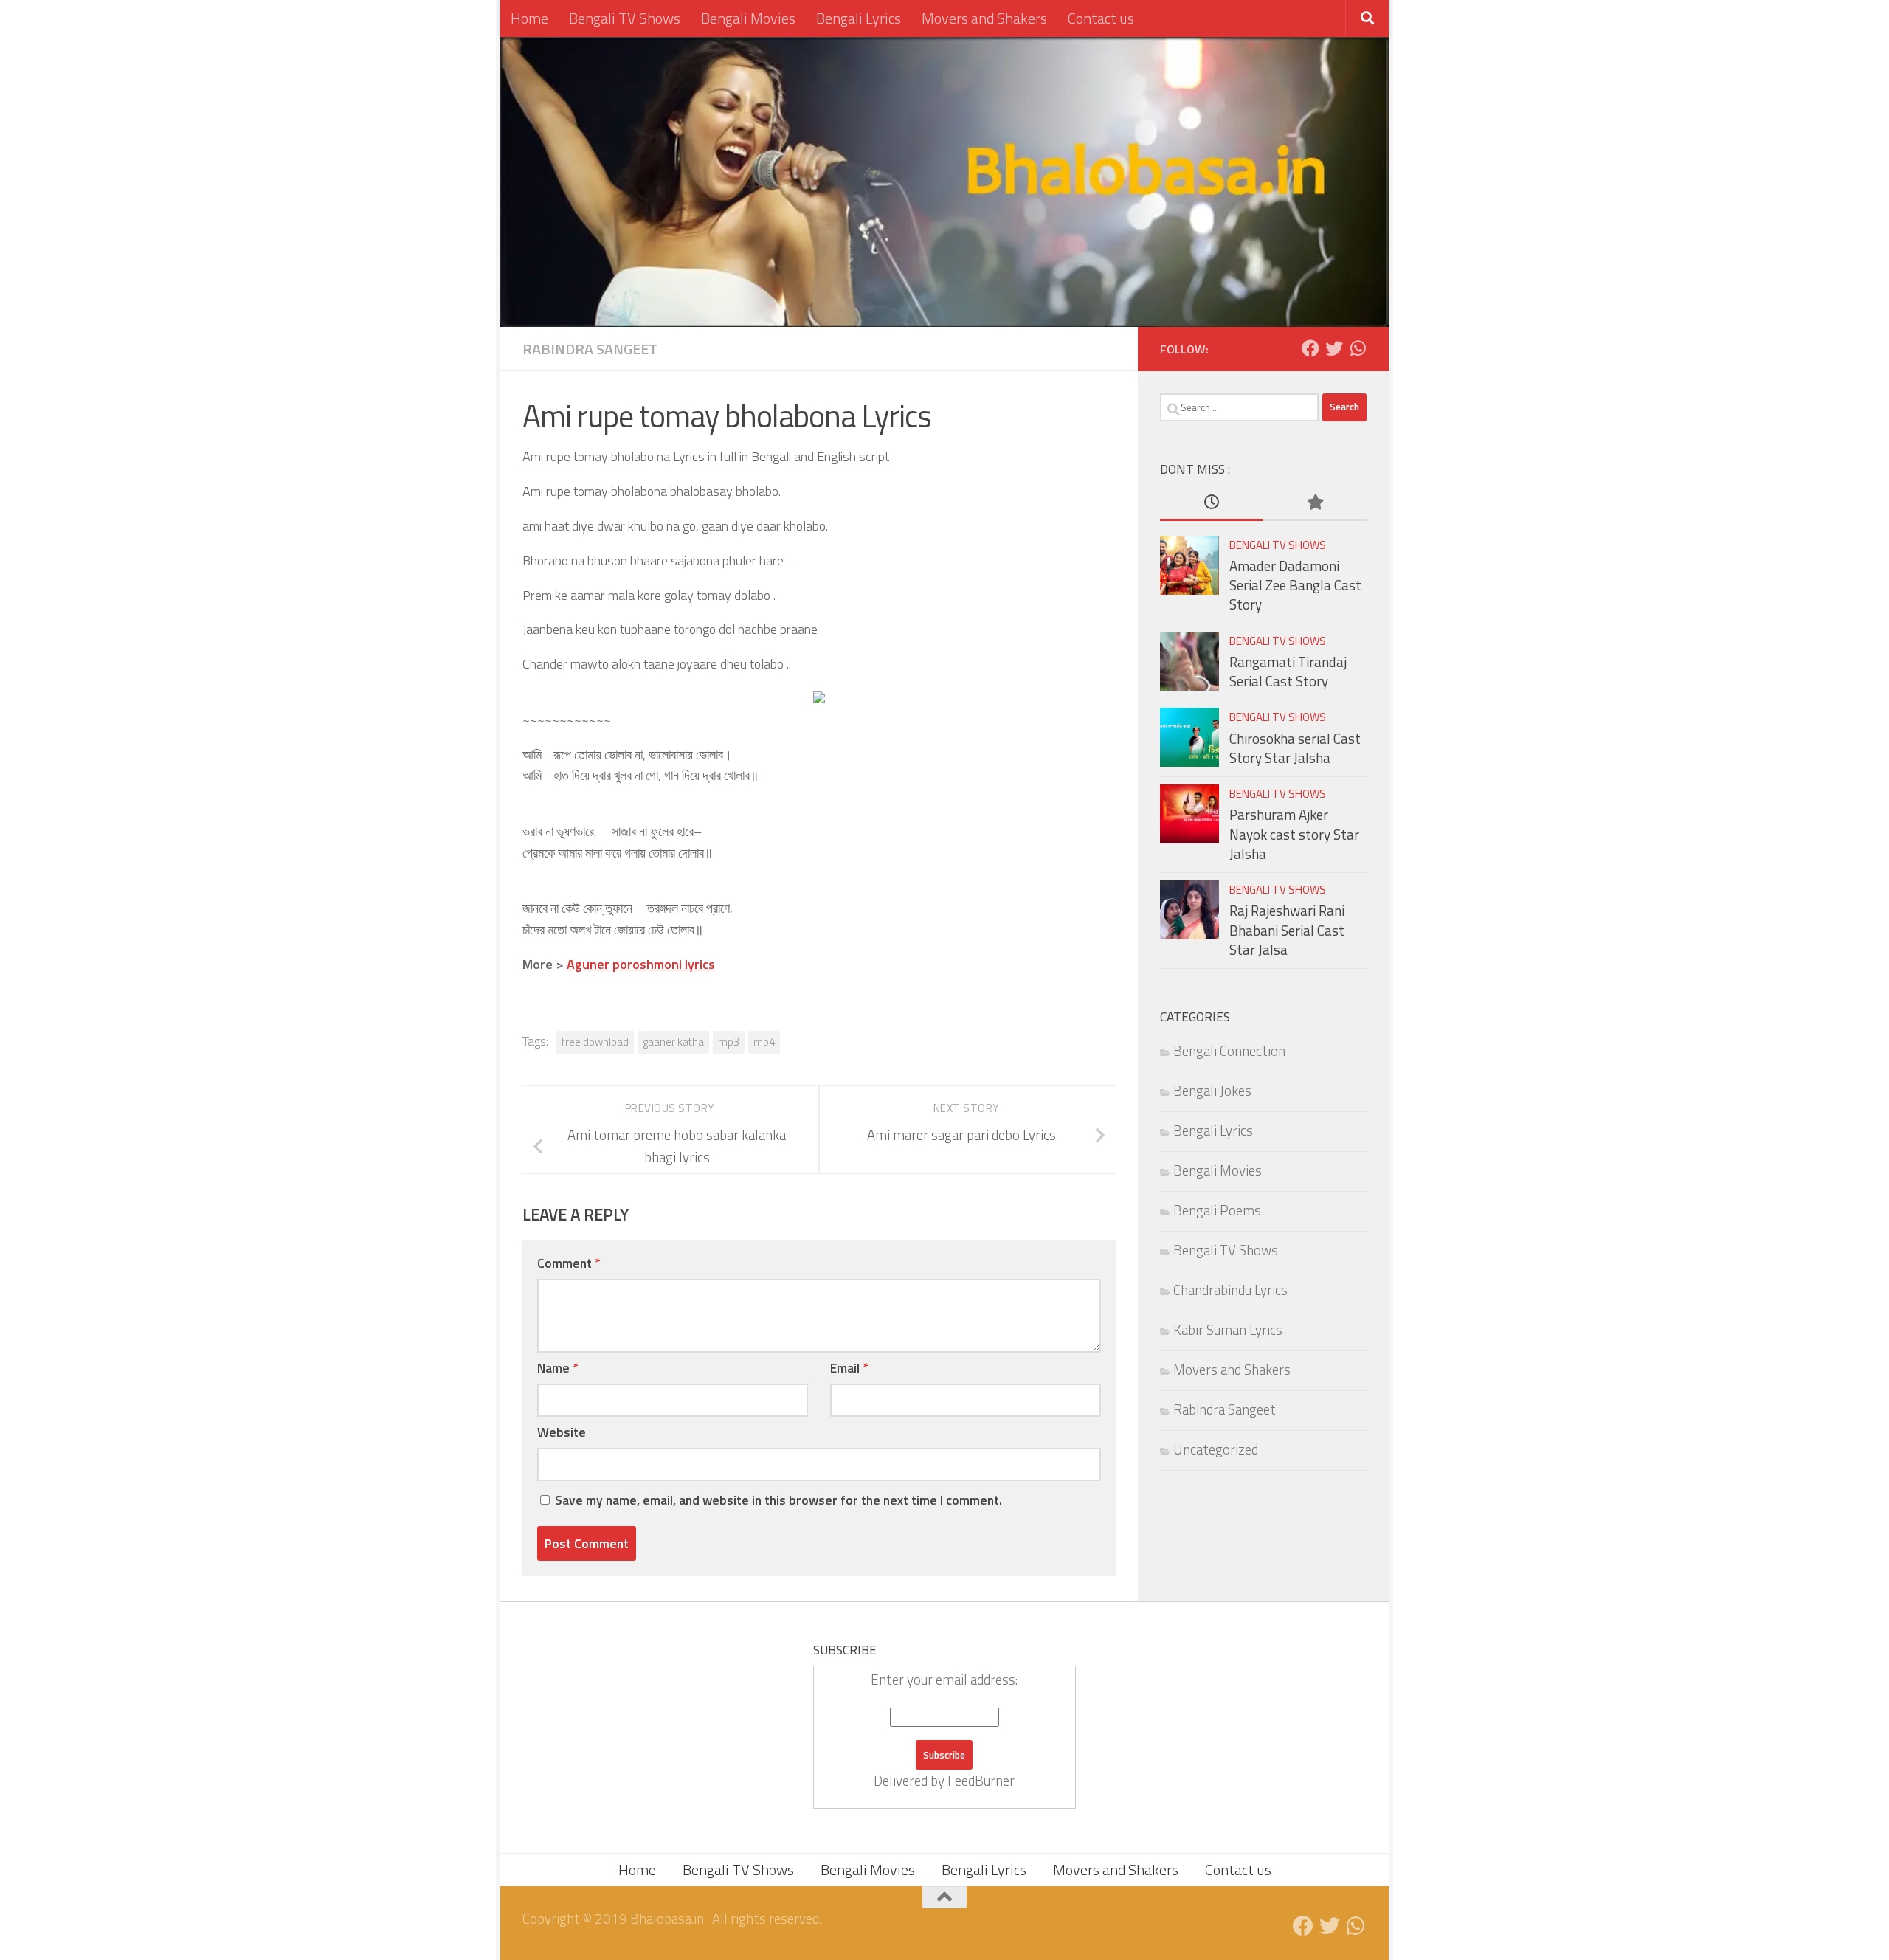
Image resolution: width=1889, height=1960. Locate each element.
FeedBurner (981, 1781)
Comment (569, 1263)
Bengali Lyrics (859, 18)
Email (849, 1368)
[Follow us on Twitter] (1334, 348)
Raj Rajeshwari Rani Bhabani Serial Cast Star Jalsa (1287, 930)
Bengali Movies (748, 18)
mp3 (729, 1042)
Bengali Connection (1229, 1051)
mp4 (764, 1042)
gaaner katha (673, 1042)
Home (529, 18)
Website (562, 1432)
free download (595, 1042)
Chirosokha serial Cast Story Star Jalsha (1295, 748)
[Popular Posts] (1315, 503)
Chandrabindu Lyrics (1230, 1290)
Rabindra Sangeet (590, 349)
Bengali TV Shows (625, 18)
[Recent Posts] (1212, 503)
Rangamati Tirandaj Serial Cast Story (1288, 672)
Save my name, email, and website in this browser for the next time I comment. (778, 1500)
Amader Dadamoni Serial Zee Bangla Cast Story (1295, 586)
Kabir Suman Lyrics (1228, 1330)
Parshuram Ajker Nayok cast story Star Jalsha (1294, 834)
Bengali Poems (1217, 1210)
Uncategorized (1216, 1449)
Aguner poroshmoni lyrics (641, 964)
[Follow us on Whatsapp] (1358, 348)
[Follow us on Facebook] (1310, 348)
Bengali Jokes (1212, 1091)
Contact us (1101, 18)
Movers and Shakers (984, 18)
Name (557, 1368)
